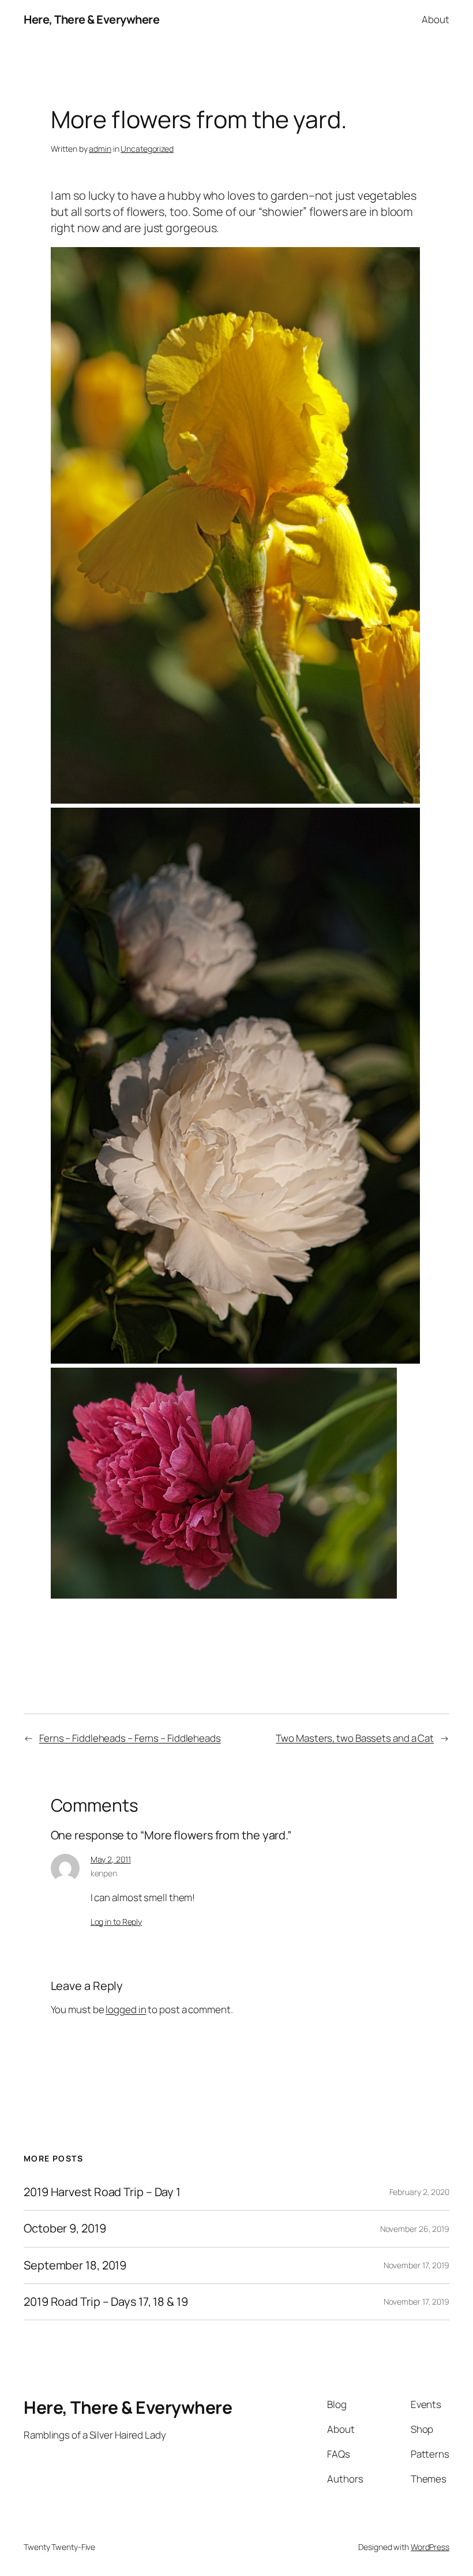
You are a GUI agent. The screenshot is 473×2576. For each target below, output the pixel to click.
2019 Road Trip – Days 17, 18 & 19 (106, 2302)
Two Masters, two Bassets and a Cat (355, 1738)
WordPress (430, 2547)
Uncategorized (147, 149)
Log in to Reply (117, 1922)
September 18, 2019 (75, 2265)
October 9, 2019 (65, 2228)
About (436, 19)
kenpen (104, 1873)
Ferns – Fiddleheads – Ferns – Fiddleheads (130, 1738)
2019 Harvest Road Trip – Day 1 (102, 2192)
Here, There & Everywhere (91, 19)
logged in (126, 2009)
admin (100, 149)
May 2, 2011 (111, 1859)
